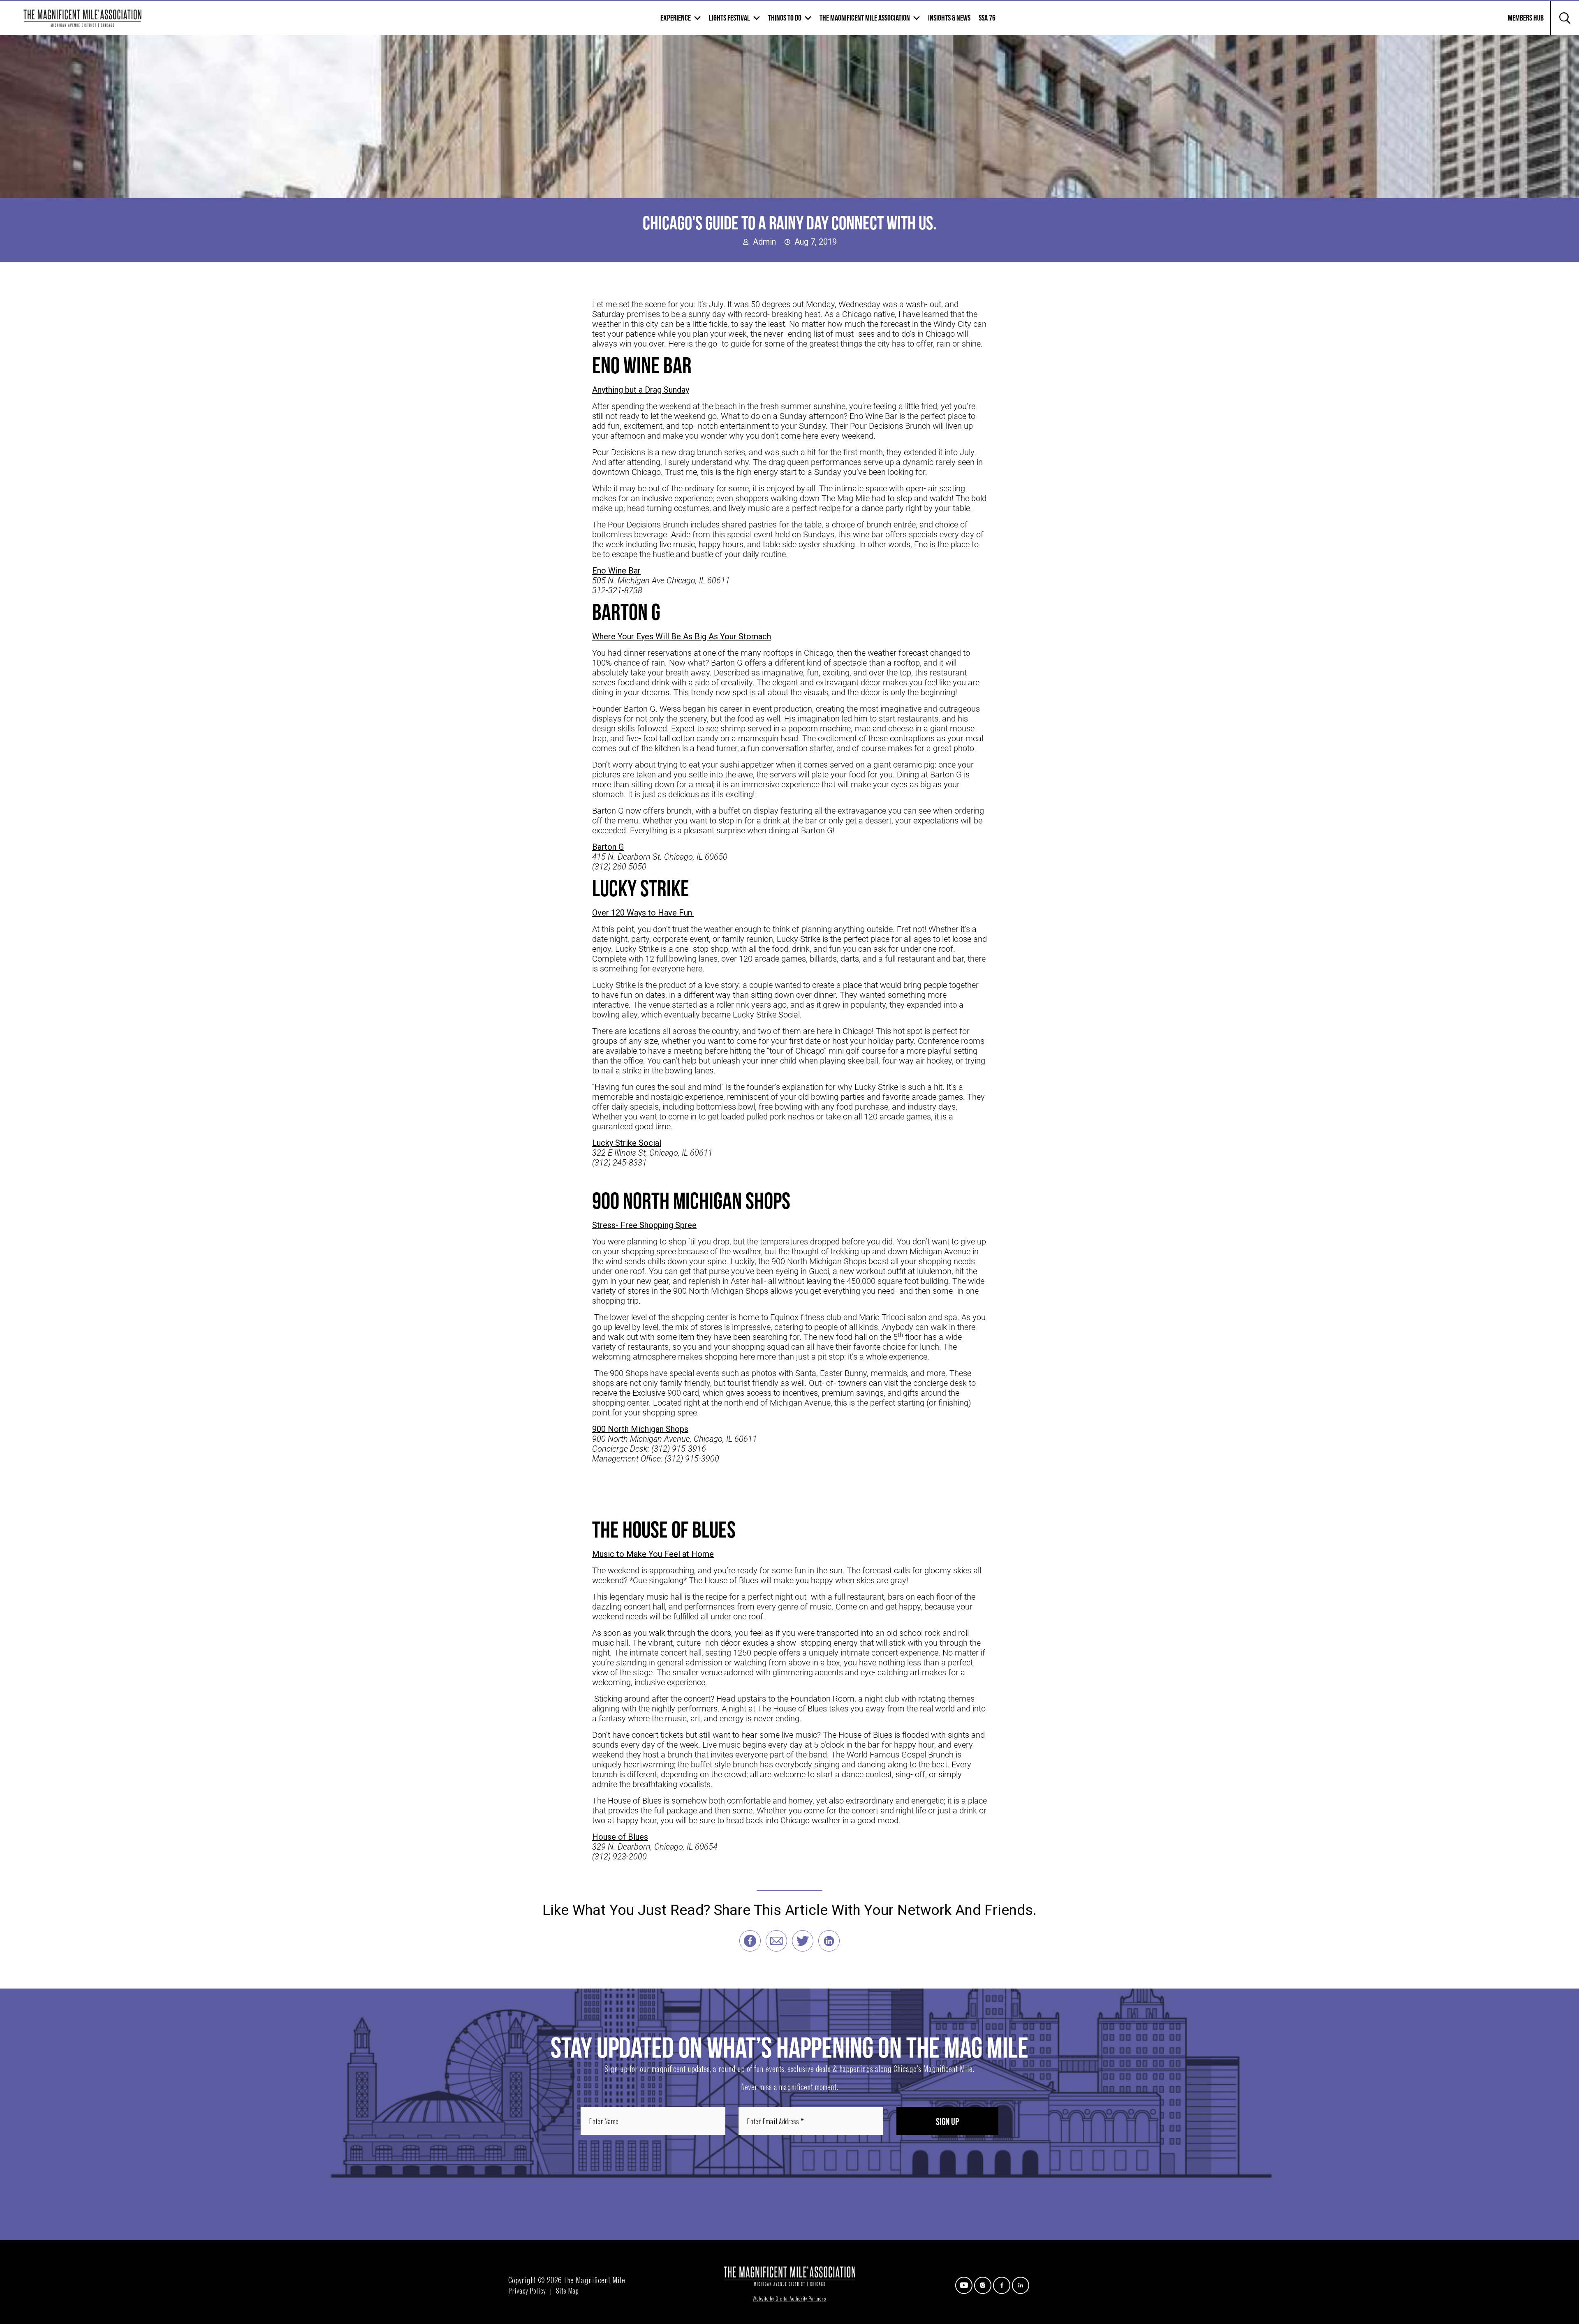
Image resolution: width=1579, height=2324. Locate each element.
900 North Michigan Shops (640, 1429)
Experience (676, 18)
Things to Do (785, 18)
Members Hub (1521, 23)
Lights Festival (729, 18)
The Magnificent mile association (865, 18)
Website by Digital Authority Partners (789, 2299)
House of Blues (620, 1837)
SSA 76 (987, 18)
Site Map (567, 2292)
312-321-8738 (617, 590)
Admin (764, 242)
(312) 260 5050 (619, 867)
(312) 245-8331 (619, 1163)
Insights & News (949, 18)
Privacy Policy (527, 2292)
